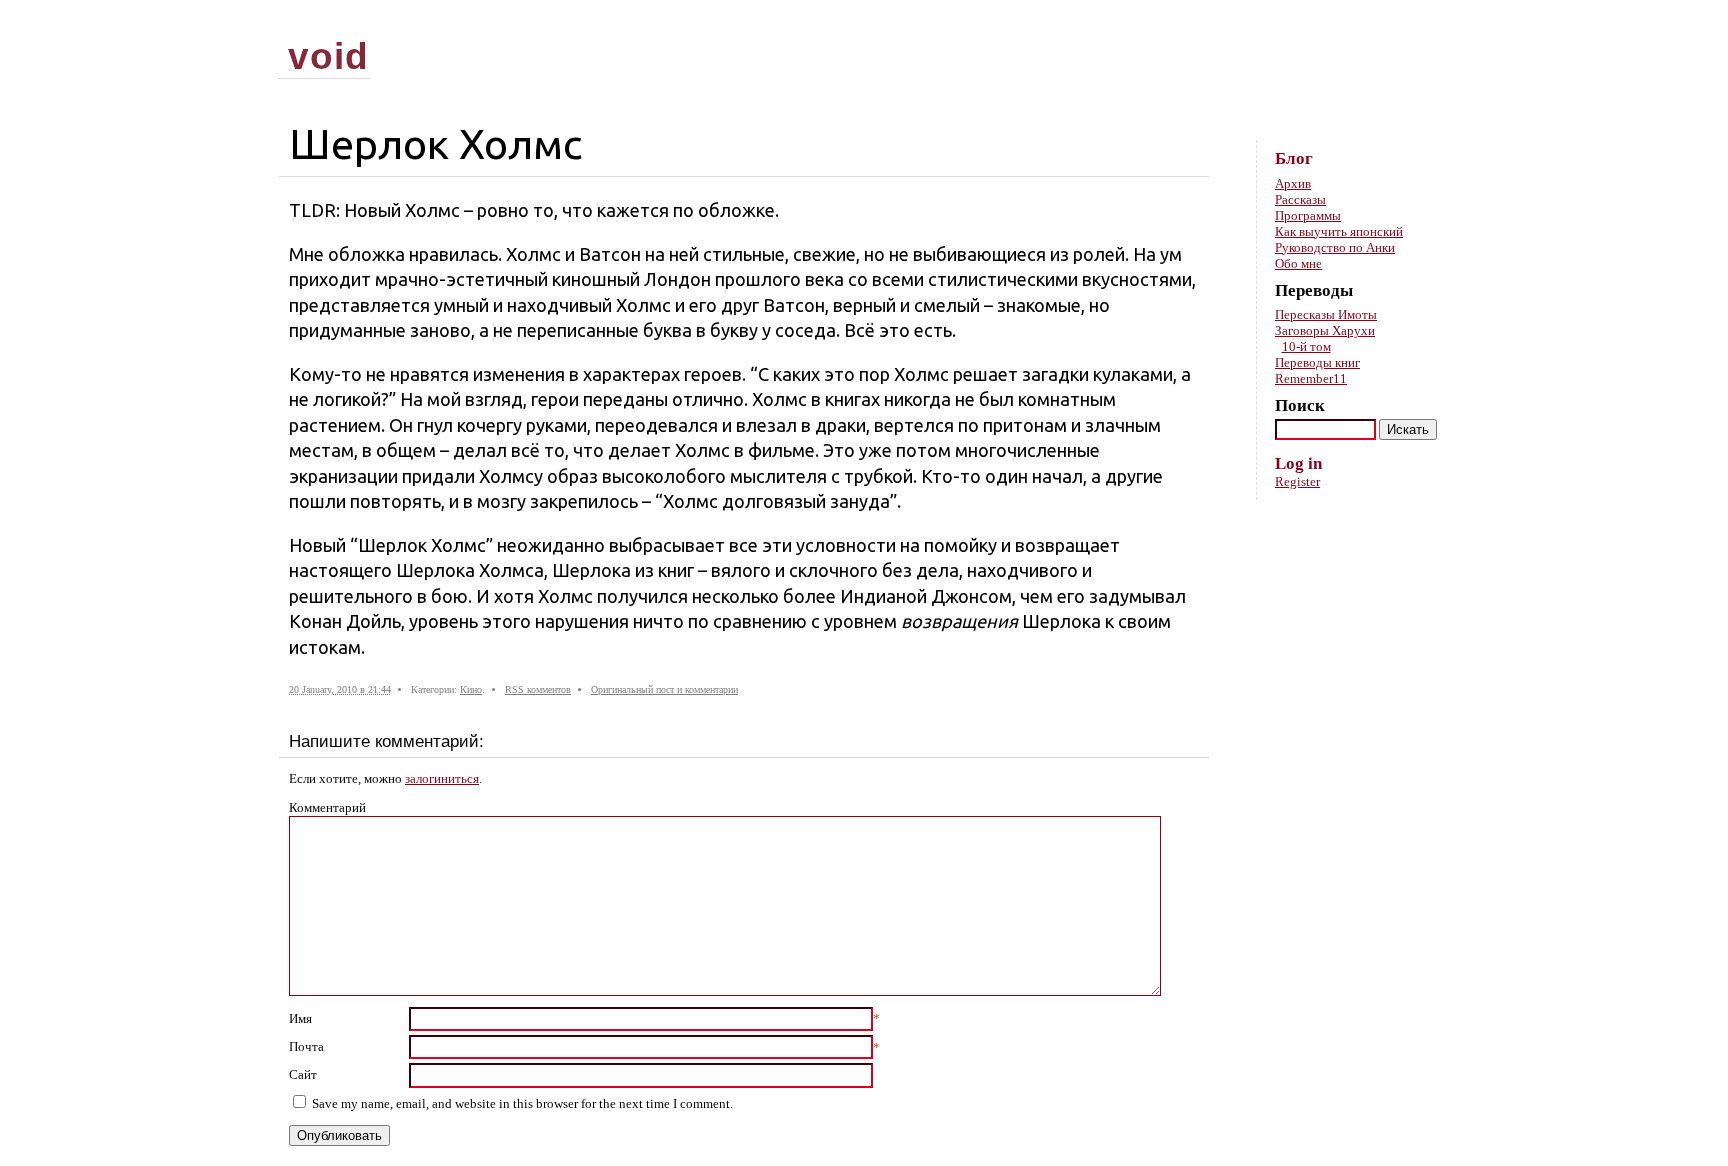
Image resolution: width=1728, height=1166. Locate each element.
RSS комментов (538, 689)
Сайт (303, 1074)
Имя (300, 1018)
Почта (306, 1046)
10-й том (1306, 346)
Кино (471, 689)
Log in (1298, 463)
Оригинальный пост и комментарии (664, 689)
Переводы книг (1317, 362)
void (328, 56)
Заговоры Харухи (1325, 330)
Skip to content (1417, 20)
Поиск (1300, 405)
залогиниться (442, 778)
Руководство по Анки (1335, 247)
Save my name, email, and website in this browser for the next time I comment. (522, 1103)
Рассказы (1300, 199)
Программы (1308, 215)
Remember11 (1311, 378)
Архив (1293, 183)
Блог (1294, 158)
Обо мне (1298, 263)
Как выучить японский (1339, 231)
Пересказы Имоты (1326, 314)
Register (1297, 481)
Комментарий (327, 807)
